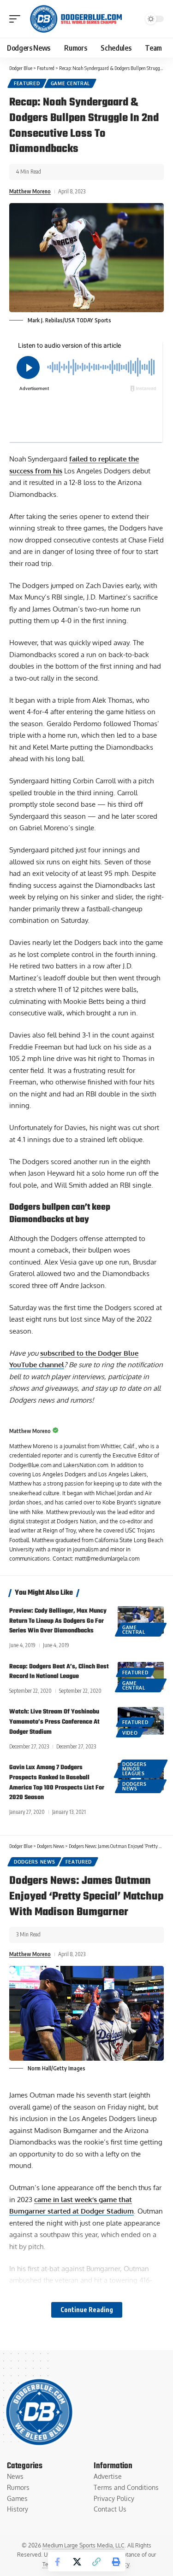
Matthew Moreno (30, 191)
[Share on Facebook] (58, 2562)
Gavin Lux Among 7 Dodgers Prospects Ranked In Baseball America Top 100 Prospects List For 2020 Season (57, 1783)
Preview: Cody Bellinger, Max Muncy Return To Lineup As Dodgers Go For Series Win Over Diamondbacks (58, 1621)
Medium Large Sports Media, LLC (84, 2545)
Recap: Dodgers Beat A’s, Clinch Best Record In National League (59, 1672)
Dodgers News (134, 1786)
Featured (27, 83)
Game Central (70, 83)
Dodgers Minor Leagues (134, 1769)
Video (130, 1733)
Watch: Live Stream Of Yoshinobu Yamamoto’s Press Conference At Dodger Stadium (54, 1722)
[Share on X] (77, 2562)
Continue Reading (87, 2310)
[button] (17, 19)
